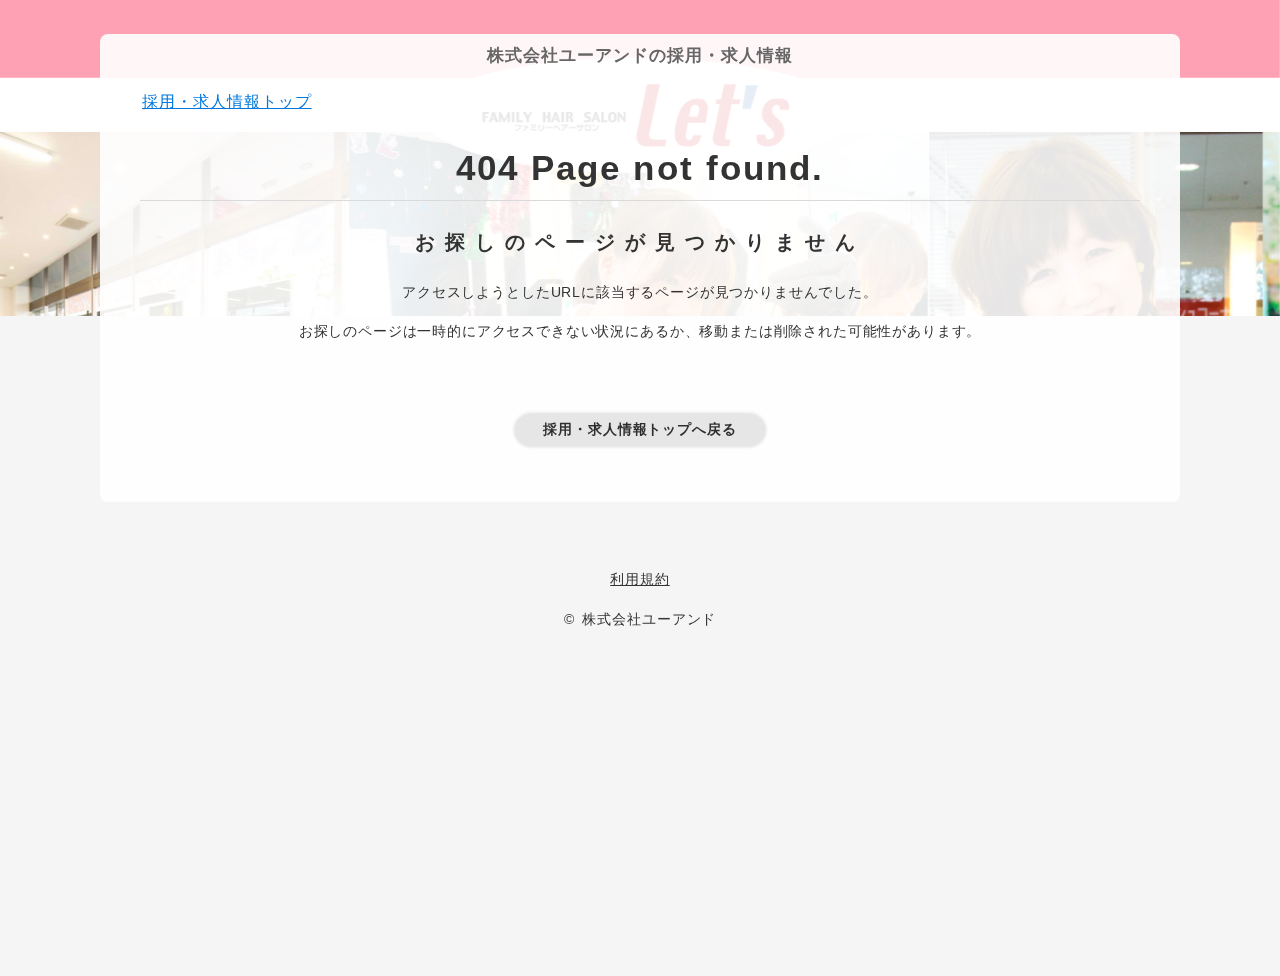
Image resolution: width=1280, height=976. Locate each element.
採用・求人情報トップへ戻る (640, 429)
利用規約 (639, 579)
